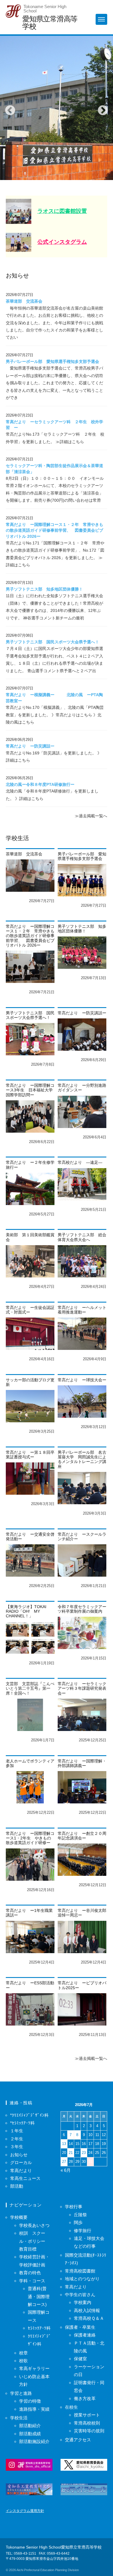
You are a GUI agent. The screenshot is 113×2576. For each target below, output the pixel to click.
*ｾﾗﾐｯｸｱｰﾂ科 (22, 2123)
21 (71, 2153)
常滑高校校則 (87, 2423)
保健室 (80, 2359)
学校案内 (83, 2302)
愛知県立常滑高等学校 (50, 22)
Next (100, 108)
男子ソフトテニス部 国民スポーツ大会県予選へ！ (52, 642)
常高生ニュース (25, 2178)
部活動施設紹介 (34, 2441)
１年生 (17, 2131)
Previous (7, 108)
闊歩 (78, 2222)
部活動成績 (30, 2434)
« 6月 (66, 2170)
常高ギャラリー (34, 2368)
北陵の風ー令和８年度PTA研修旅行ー (40, 785)
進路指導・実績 (34, 2409)
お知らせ (19, 2155)
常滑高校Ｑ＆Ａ (89, 2318)
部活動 (17, 2186)
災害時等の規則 (89, 2431)
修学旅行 (83, 2231)
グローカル (21, 2162)
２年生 (17, 2139)
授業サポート (87, 2415)
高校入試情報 (87, 2310)
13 (64, 2144)
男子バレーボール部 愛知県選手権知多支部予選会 (52, 362)
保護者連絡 (85, 2335)
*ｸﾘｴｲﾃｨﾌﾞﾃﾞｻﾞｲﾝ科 (29, 2115)
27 (64, 2162)
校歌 (23, 2361)
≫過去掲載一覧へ (91, 816)
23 (84, 2153)
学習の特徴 (30, 2401)
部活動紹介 (30, 2426)
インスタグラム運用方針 (25, 2511)
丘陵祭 (80, 2215)
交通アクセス (78, 2440)
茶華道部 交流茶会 (24, 301)
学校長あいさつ (34, 2225)
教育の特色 (30, 2273)
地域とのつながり (82, 2279)
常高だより (21, 2171)
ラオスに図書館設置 (62, 211)
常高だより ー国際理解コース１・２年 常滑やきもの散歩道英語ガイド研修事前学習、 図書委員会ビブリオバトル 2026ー (54, 531)
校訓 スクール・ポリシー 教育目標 (34, 2241)
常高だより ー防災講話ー (30, 746)
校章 (23, 2353)
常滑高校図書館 (80, 2271)
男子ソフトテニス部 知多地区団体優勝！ (44, 589)
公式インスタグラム (62, 242)
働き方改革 (85, 2398)
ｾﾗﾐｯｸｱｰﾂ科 (39, 2328)
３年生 (17, 2147)
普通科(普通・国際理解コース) (39, 2296)
